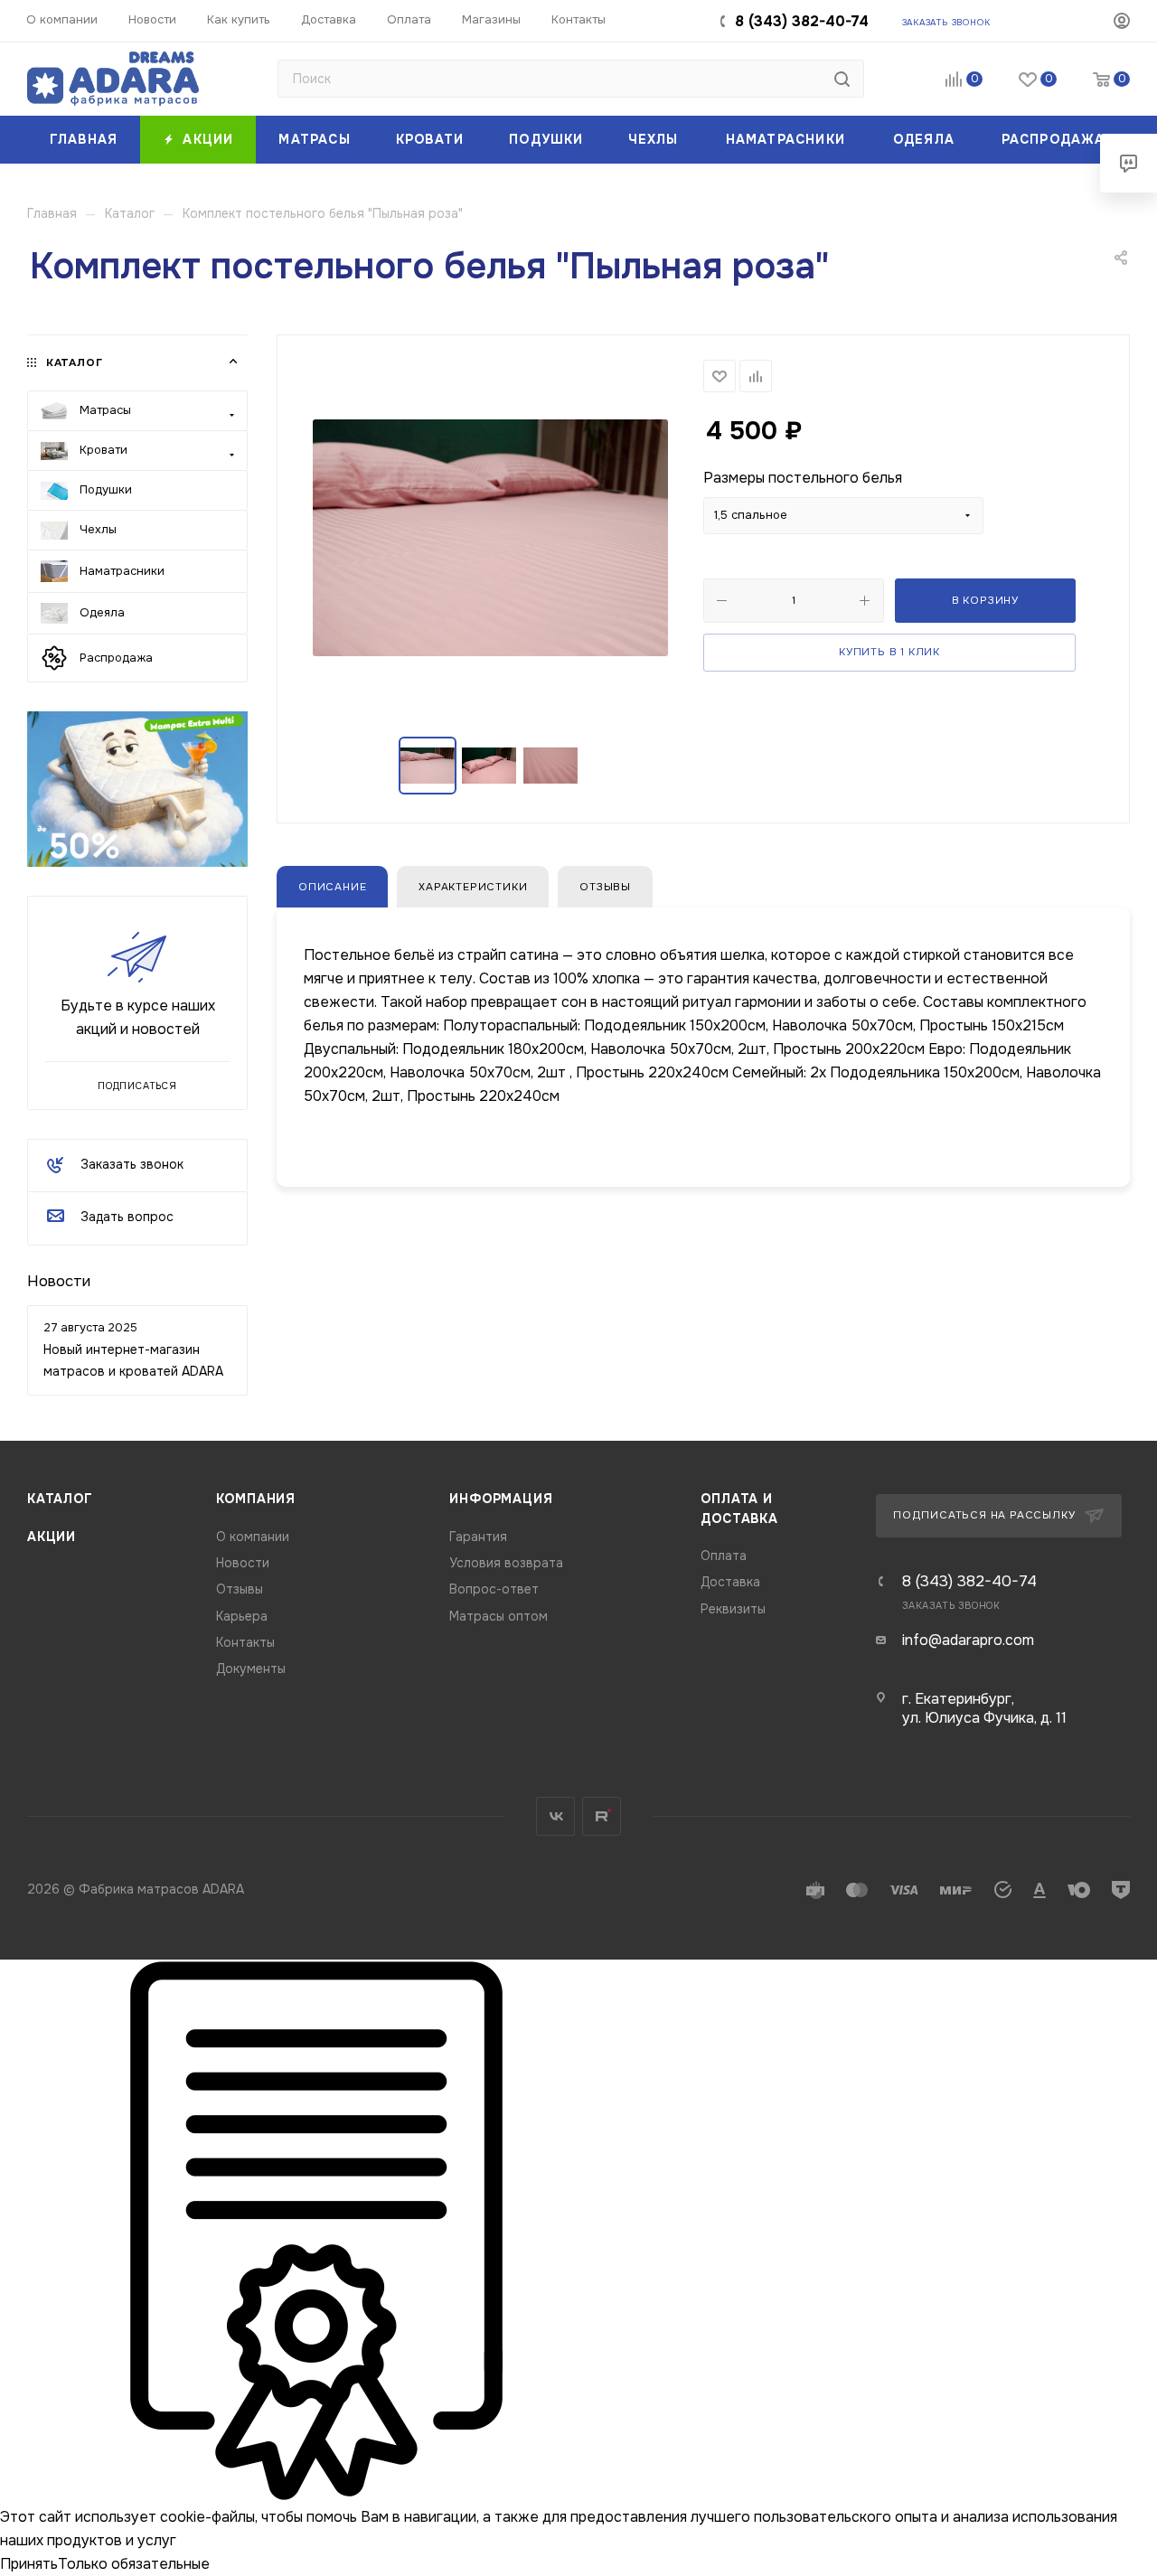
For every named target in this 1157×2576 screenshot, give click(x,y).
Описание (332, 887)
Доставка (730, 1582)
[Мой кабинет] (1122, 24)
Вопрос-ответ (494, 1589)
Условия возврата (506, 1563)
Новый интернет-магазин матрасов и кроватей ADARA (133, 1360)
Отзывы (605, 887)
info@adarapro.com (968, 1640)
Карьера (242, 1617)
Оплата (724, 1556)
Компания (256, 1499)
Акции (52, 1537)
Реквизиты (733, 1609)
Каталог (60, 1499)
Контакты (245, 1643)
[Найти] (842, 79)
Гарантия (478, 1537)
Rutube (602, 1816)
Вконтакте (555, 1816)
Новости (59, 1281)
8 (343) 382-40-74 (802, 21)
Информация (501, 1499)
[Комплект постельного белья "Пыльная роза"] (490, 537)
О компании (253, 1537)
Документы (251, 1669)
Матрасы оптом (499, 1617)
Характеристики (473, 887)
